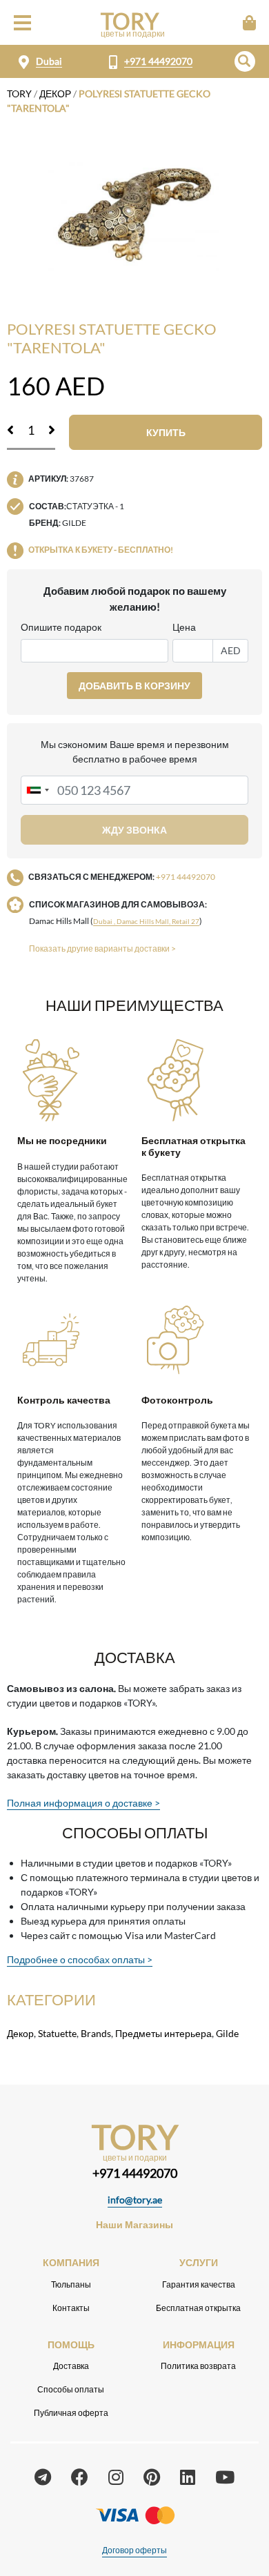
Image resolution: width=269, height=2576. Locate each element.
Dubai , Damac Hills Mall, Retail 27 (146, 922)
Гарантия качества (199, 2284)
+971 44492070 (158, 61)
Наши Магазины (134, 2224)
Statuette (57, 2033)
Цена (184, 627)
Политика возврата (198, 2366)
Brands (96, 2033)
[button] (245, 61)
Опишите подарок (61, 627)
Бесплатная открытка (198, 2308)
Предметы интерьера (163, 2033)
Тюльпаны (71, 2284)
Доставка (71, 2366)
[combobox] (37, 790)
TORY (19, 94)
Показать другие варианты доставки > (102, 948)
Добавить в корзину (134, 686)
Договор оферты (134, 2550)
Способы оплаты (71, 2389)
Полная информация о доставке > (83, 1803)
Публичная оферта (71, 2413)
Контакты (71, 2308)
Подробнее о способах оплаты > (80, 1959)
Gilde (227, 2033)
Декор (55, 94)
